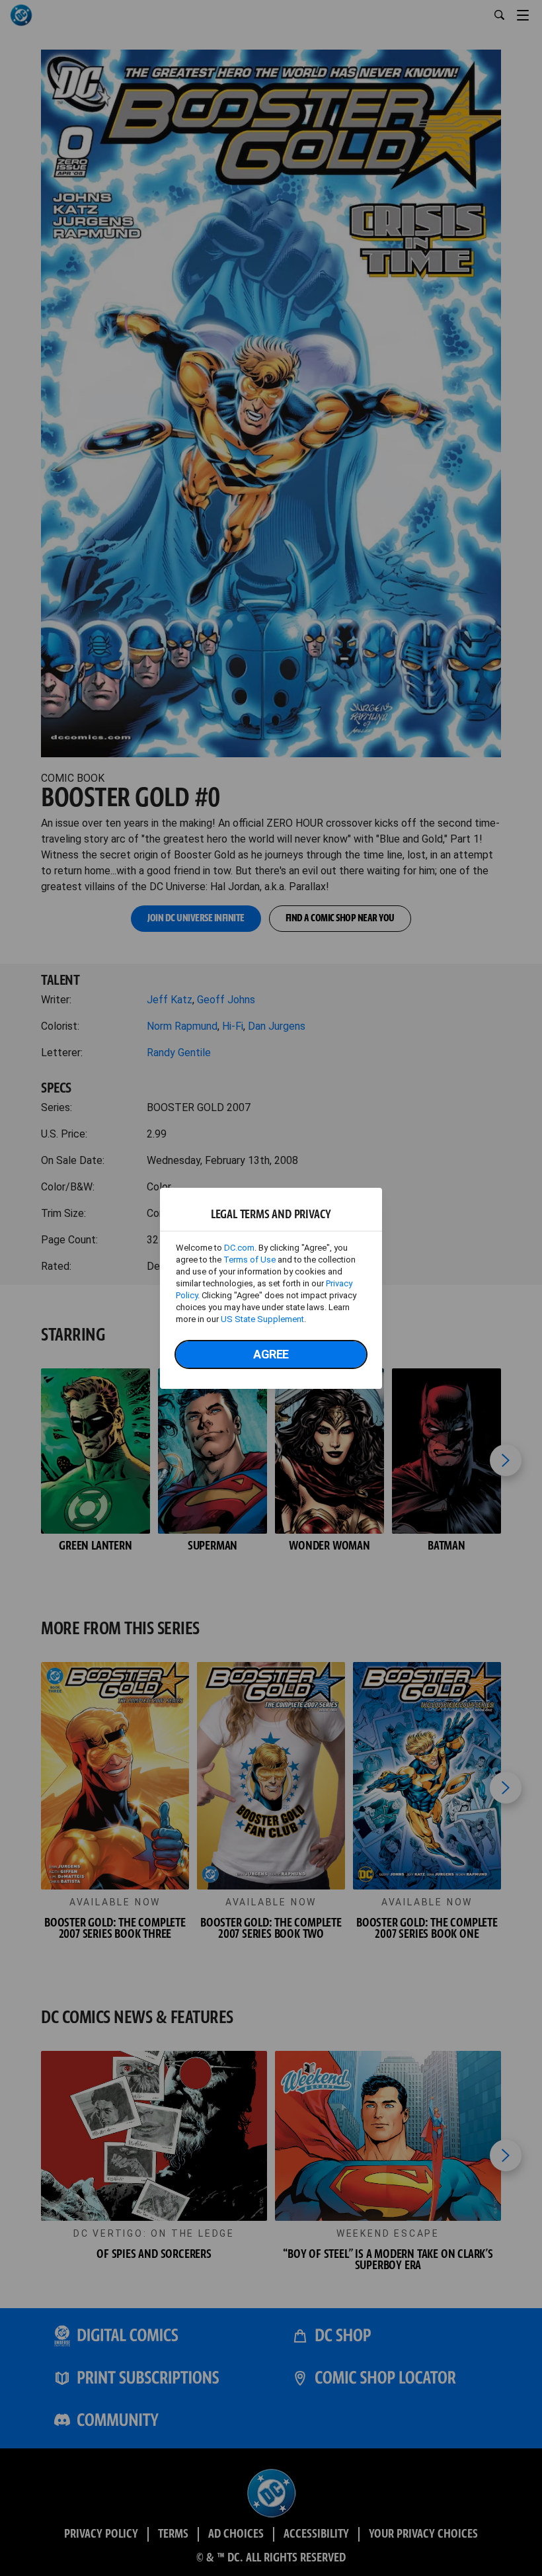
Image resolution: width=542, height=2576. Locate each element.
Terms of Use (250, 1260)
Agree (271, 1354)
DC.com (239, 1248)
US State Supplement (262, 1319)
